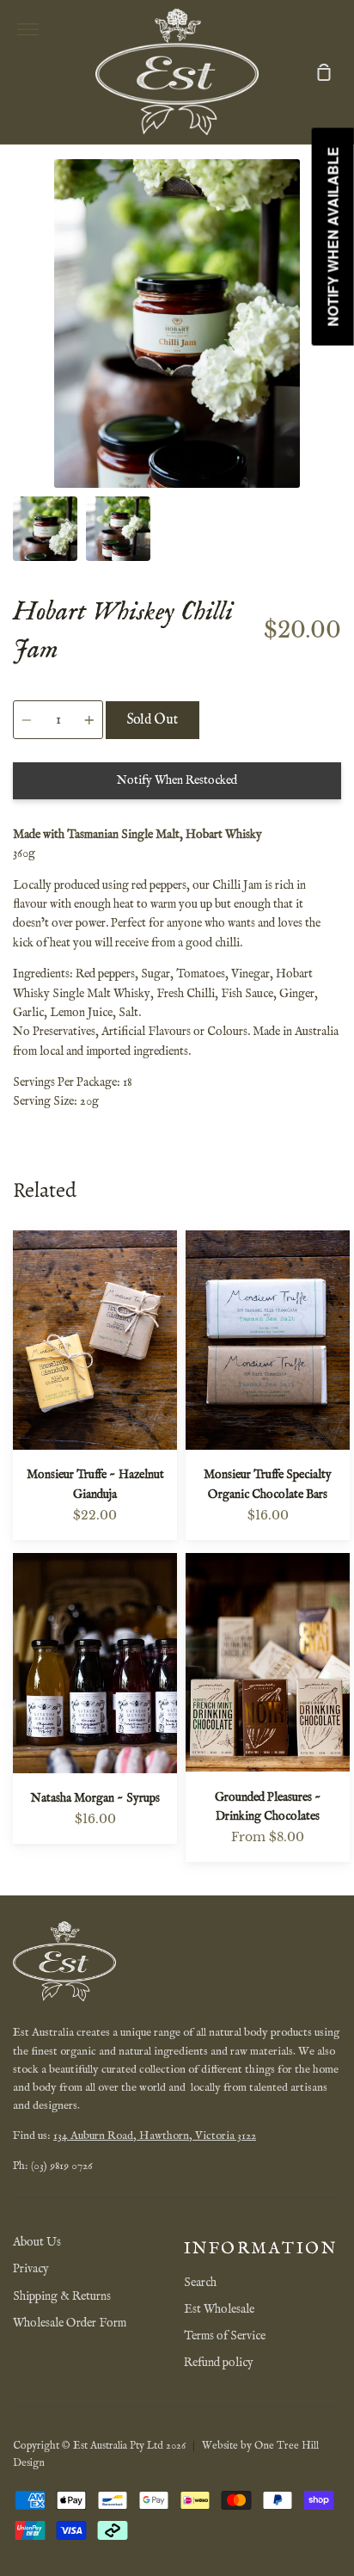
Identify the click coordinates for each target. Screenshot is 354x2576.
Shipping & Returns (62, 2296)
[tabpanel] (177, 324)
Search (200, 2283)
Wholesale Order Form (70, 2323)
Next (336, 381)
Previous (18, 381)
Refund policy (219, 2363)
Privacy (31, 2269)
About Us (37, 2242)
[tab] (45, 529)
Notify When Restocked (177, 780)
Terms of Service (225, 2336)
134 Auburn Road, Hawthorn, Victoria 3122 (155, 2136)
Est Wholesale (219, 2309)
